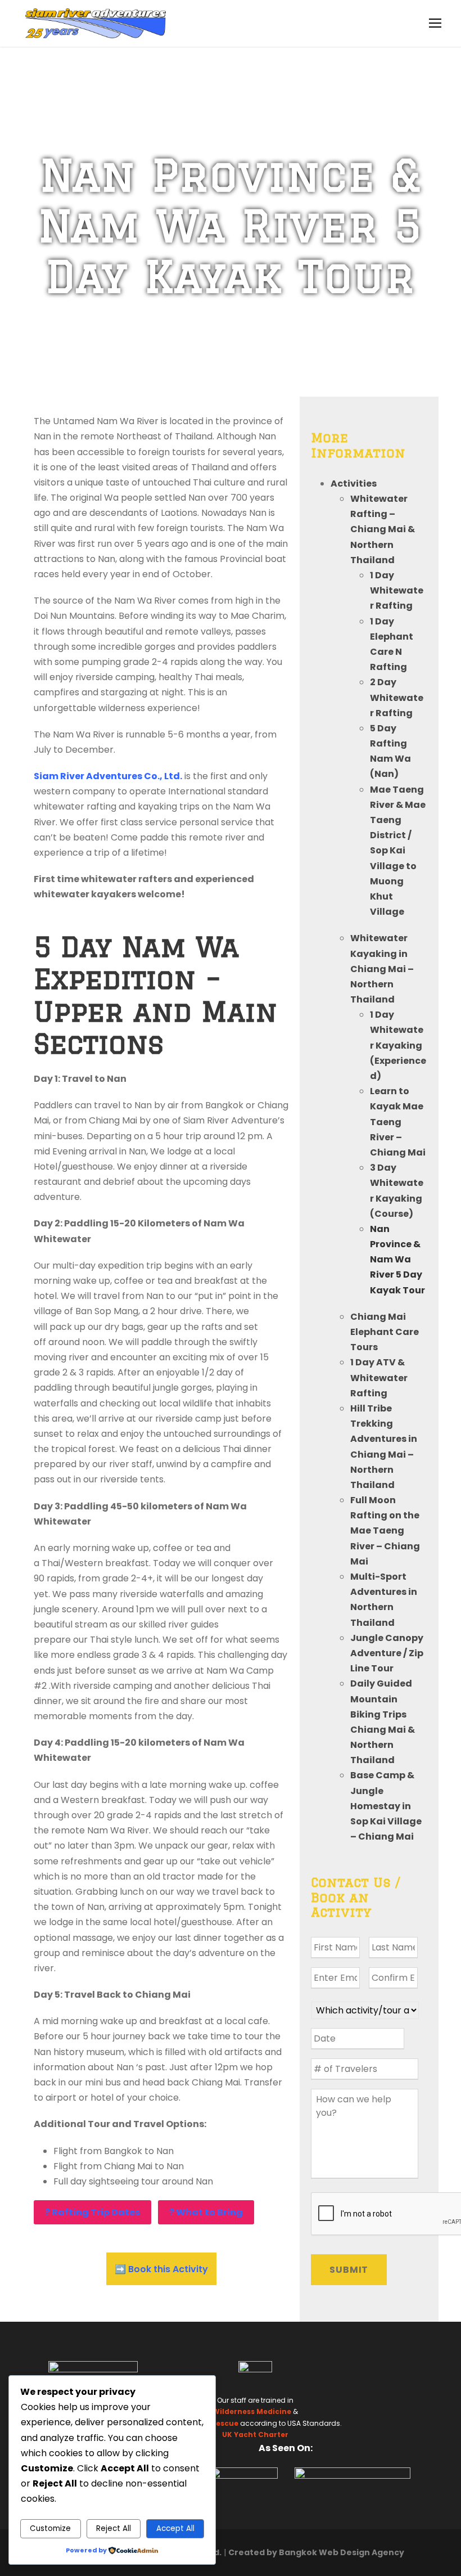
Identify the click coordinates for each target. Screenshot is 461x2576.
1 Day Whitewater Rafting (397, 590)
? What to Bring (206, 2212)
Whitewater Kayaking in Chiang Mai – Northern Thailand (382, 969)
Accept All (175, 2528)
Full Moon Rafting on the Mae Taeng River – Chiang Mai (385, 1531)
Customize (50, 2528)
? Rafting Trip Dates (92, 2212)
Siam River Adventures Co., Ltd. (108, 776)
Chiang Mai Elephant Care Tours (385, 1332)
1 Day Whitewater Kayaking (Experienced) (398, 1045)
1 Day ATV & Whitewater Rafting (379, 1377)
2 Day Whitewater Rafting (397, 697)
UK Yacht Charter (255, 2435)
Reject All (114, 2528)
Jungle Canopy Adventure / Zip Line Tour (387, 1653)
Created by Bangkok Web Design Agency (316, 2552)
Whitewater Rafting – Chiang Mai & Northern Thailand (383, 529)
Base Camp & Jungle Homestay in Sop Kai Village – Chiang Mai (386, 1806)
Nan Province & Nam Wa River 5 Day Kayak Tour (397, 1260)
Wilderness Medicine (252, 2411)
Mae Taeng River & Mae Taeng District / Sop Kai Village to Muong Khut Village (398, 851)
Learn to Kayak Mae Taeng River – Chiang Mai (398, 1122)
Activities (354, 484)
